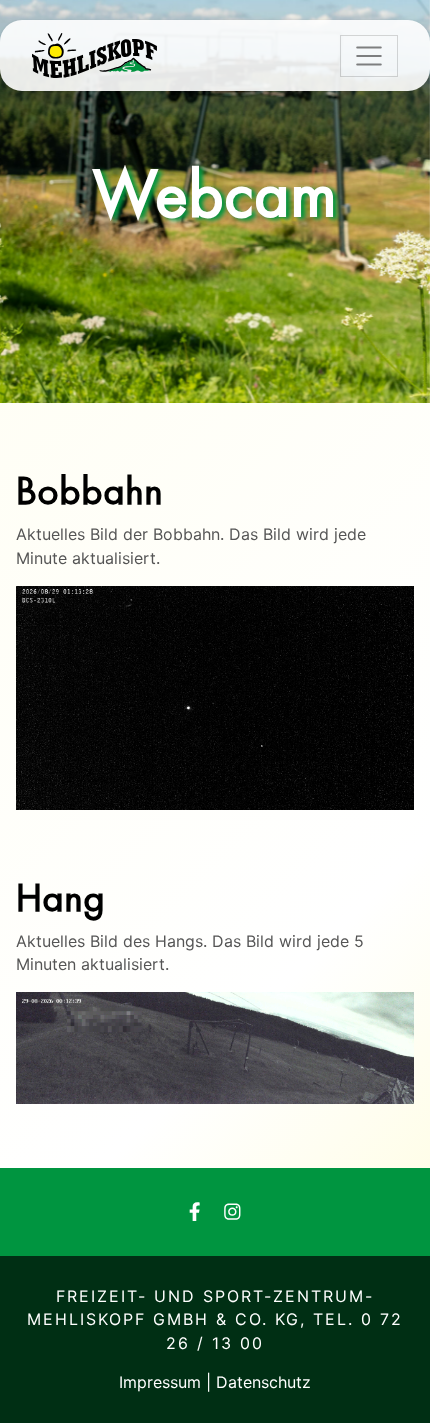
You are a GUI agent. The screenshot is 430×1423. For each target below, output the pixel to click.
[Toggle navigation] (369, 56)
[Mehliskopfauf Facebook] (194, 1212)
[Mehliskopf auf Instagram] (232, 1212)
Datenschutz (263, 1382)
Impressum (162, 1382)
